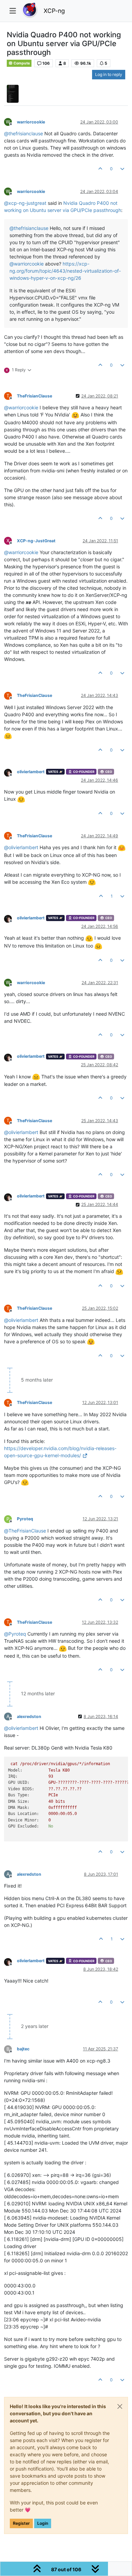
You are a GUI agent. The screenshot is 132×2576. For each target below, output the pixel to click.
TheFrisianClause (35, 396)
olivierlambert (31, 772)
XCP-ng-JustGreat (36, 541)
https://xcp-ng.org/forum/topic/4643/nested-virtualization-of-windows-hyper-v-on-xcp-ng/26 (65, 271)
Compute (21, 63)
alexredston (29, 1716)
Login (43, 2523)
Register (21, 2523)
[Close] (120, 2406)
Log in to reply (109, 74)
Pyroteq (25, 1519)
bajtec (23, 2049)
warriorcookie (31, 122)
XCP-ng (54, 11)
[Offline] (10, 772)
